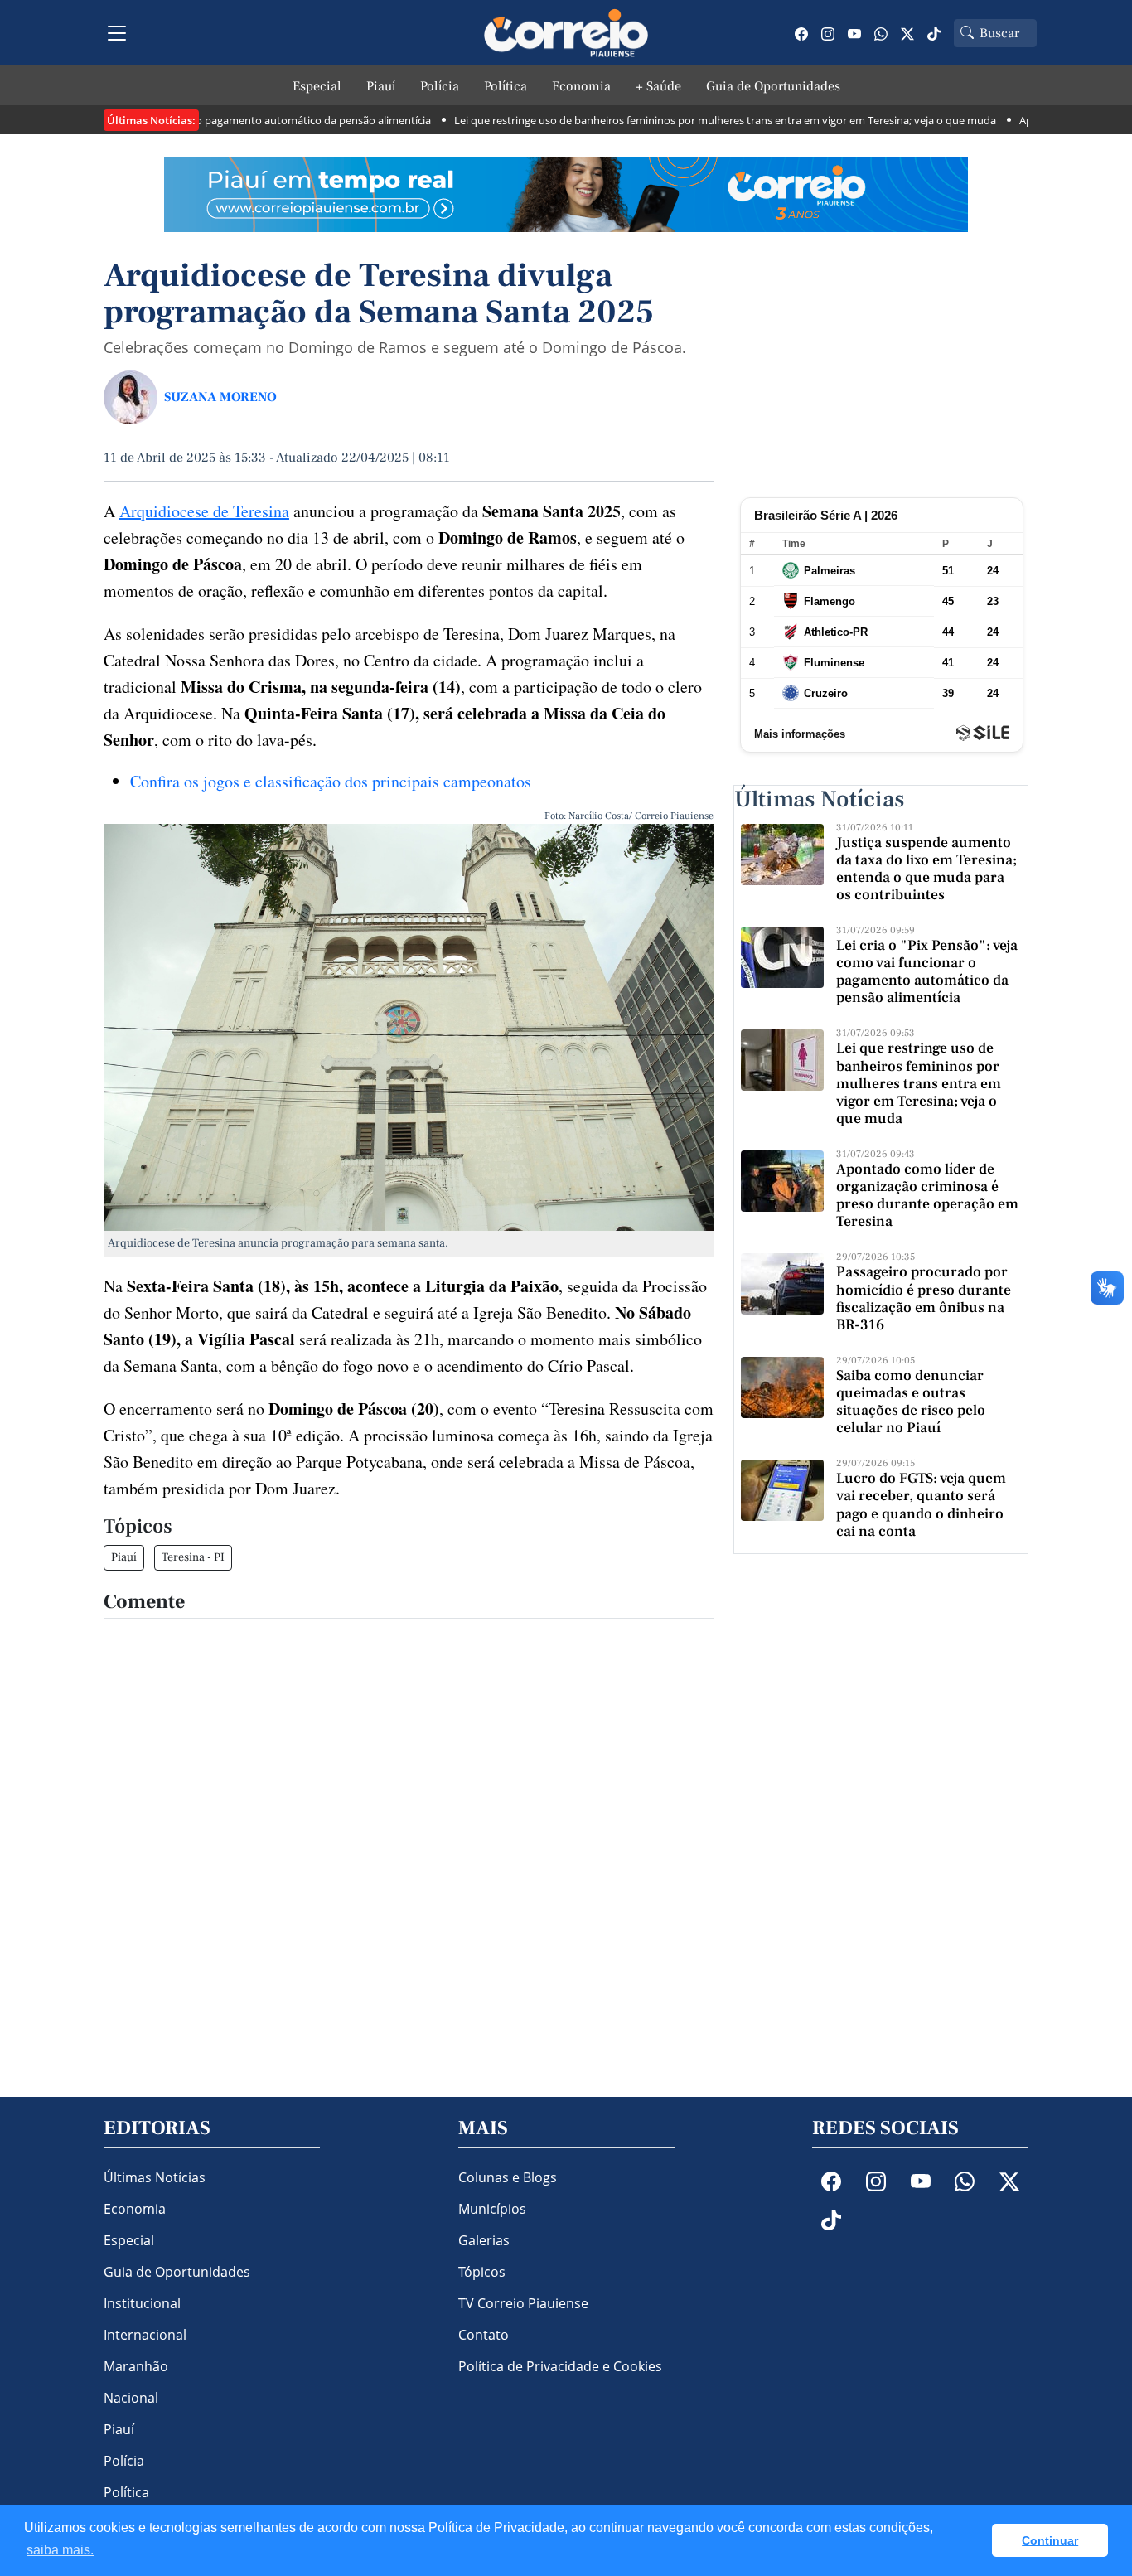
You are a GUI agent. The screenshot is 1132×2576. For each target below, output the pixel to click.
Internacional (145, 2335)
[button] (975, 2540)
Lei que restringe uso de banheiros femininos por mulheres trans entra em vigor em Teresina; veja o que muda (677, 120)
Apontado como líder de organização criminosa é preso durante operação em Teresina (927, 1195)
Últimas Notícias (155, 2177)
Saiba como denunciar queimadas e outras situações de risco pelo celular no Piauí (911, 1402)
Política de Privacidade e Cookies (560, 2366)
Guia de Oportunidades (773, 86)
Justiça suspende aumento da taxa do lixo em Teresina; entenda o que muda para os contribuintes (926, 869)
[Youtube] (854, 33)
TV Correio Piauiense (523, 2303)
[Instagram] (828, 33)
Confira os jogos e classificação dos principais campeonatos (331, 781)
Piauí (381, 86)
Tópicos (482, 2272)
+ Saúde (658, 86)
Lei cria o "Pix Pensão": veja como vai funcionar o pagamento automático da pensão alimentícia (927, 971)
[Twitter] (907, 33)
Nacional (131, 2398)
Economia (581, 86)
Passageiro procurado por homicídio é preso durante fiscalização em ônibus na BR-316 (924, 1298)
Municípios (492, 2209)
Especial (317, 86)
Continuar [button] (1050, 2540)
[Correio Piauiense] (566, 33)
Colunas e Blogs (508, 2177)
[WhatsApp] (881, 33)
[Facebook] (801, 33)
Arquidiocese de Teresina (204, 511)
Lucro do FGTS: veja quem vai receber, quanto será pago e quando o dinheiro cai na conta (921, 1504)
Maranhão (136, 2366)
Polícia (440, 86)
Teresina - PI (193, 1557)
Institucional (142, 2303)
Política (506, 86)
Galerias (484, 2240)
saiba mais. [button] (60, 2550)
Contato (484, 2335)
